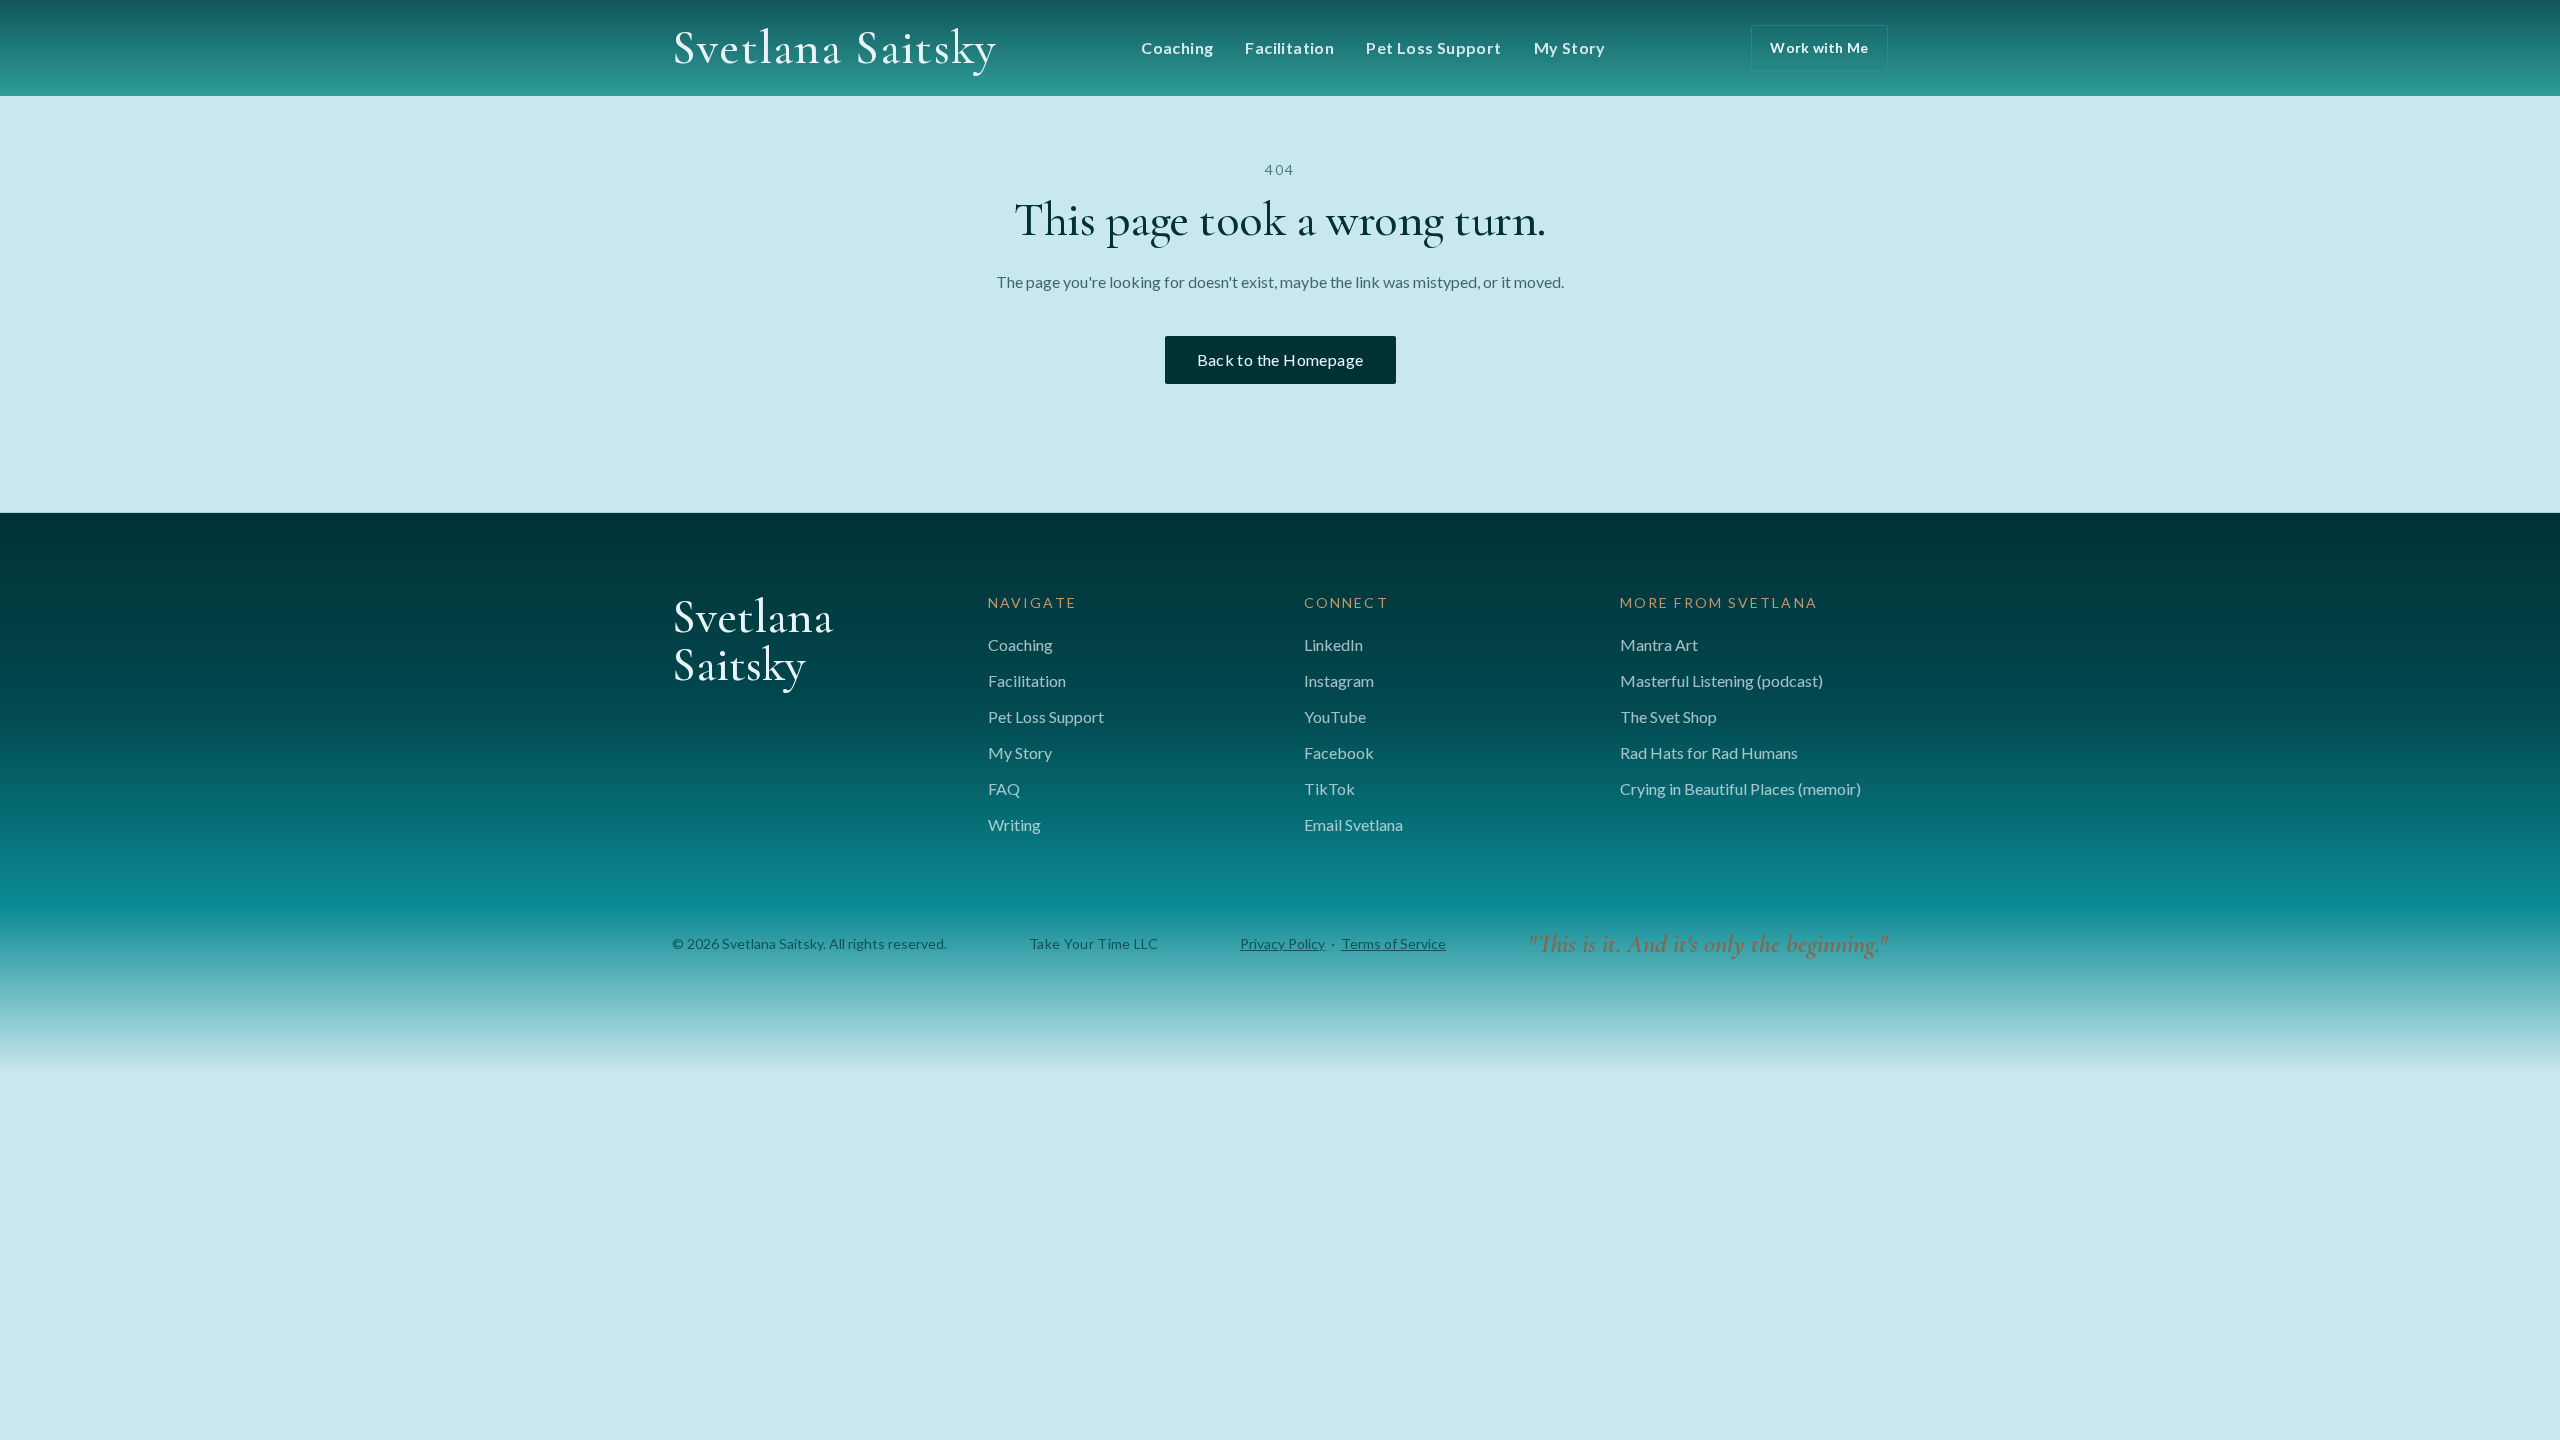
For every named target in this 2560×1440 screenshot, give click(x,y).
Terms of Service (1393, 943)
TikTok (1329, 788)
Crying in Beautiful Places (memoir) (1740, 788)
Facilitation (1289, 47)
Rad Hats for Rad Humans (1709, 752)
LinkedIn (1333, 644)
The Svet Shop (1668, 716)
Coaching (1177, 47)
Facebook (1339, 752)
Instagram (1339, 680)
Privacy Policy (1282, 943)
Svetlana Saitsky (834, 48)
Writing (1014, 824)
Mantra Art (1659, 644)
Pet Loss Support (1433, 47)
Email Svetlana (1353, 824)
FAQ (1004, 788)
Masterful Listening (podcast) (1721, 680)
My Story (1570, 47)
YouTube (1335, 716)
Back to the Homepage (1280, 359)
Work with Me (1819, 47)
